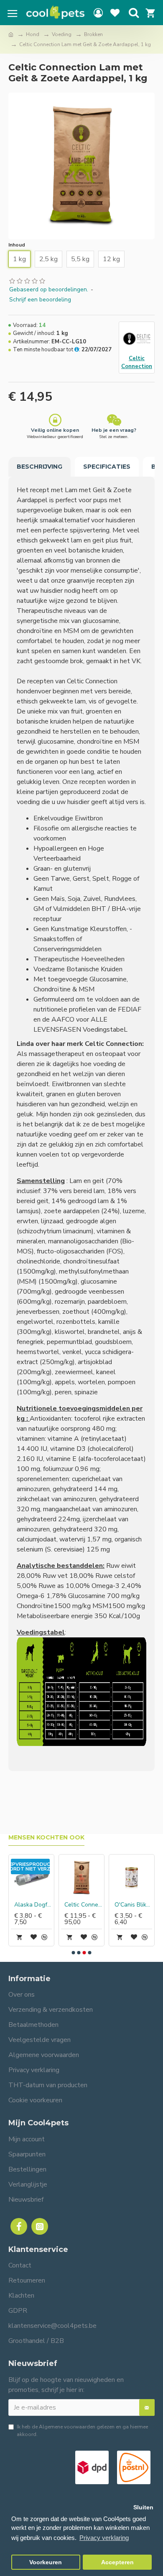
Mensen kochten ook (46, 1838)
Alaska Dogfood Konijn (33, 1905)
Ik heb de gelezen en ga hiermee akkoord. (82, 2431)
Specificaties (107, 467)
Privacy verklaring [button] (104, 2538)
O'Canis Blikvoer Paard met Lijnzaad (133, 1905)
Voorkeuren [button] (46, 2562)
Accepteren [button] (117, 2562)
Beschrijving (39, 467)
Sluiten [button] (143, 2507)
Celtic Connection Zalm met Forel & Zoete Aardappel (83, 1905)
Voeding (62, 34)
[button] (74, 1953)
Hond (33, 34)
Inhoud (17, 245)
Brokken (93, 34)
